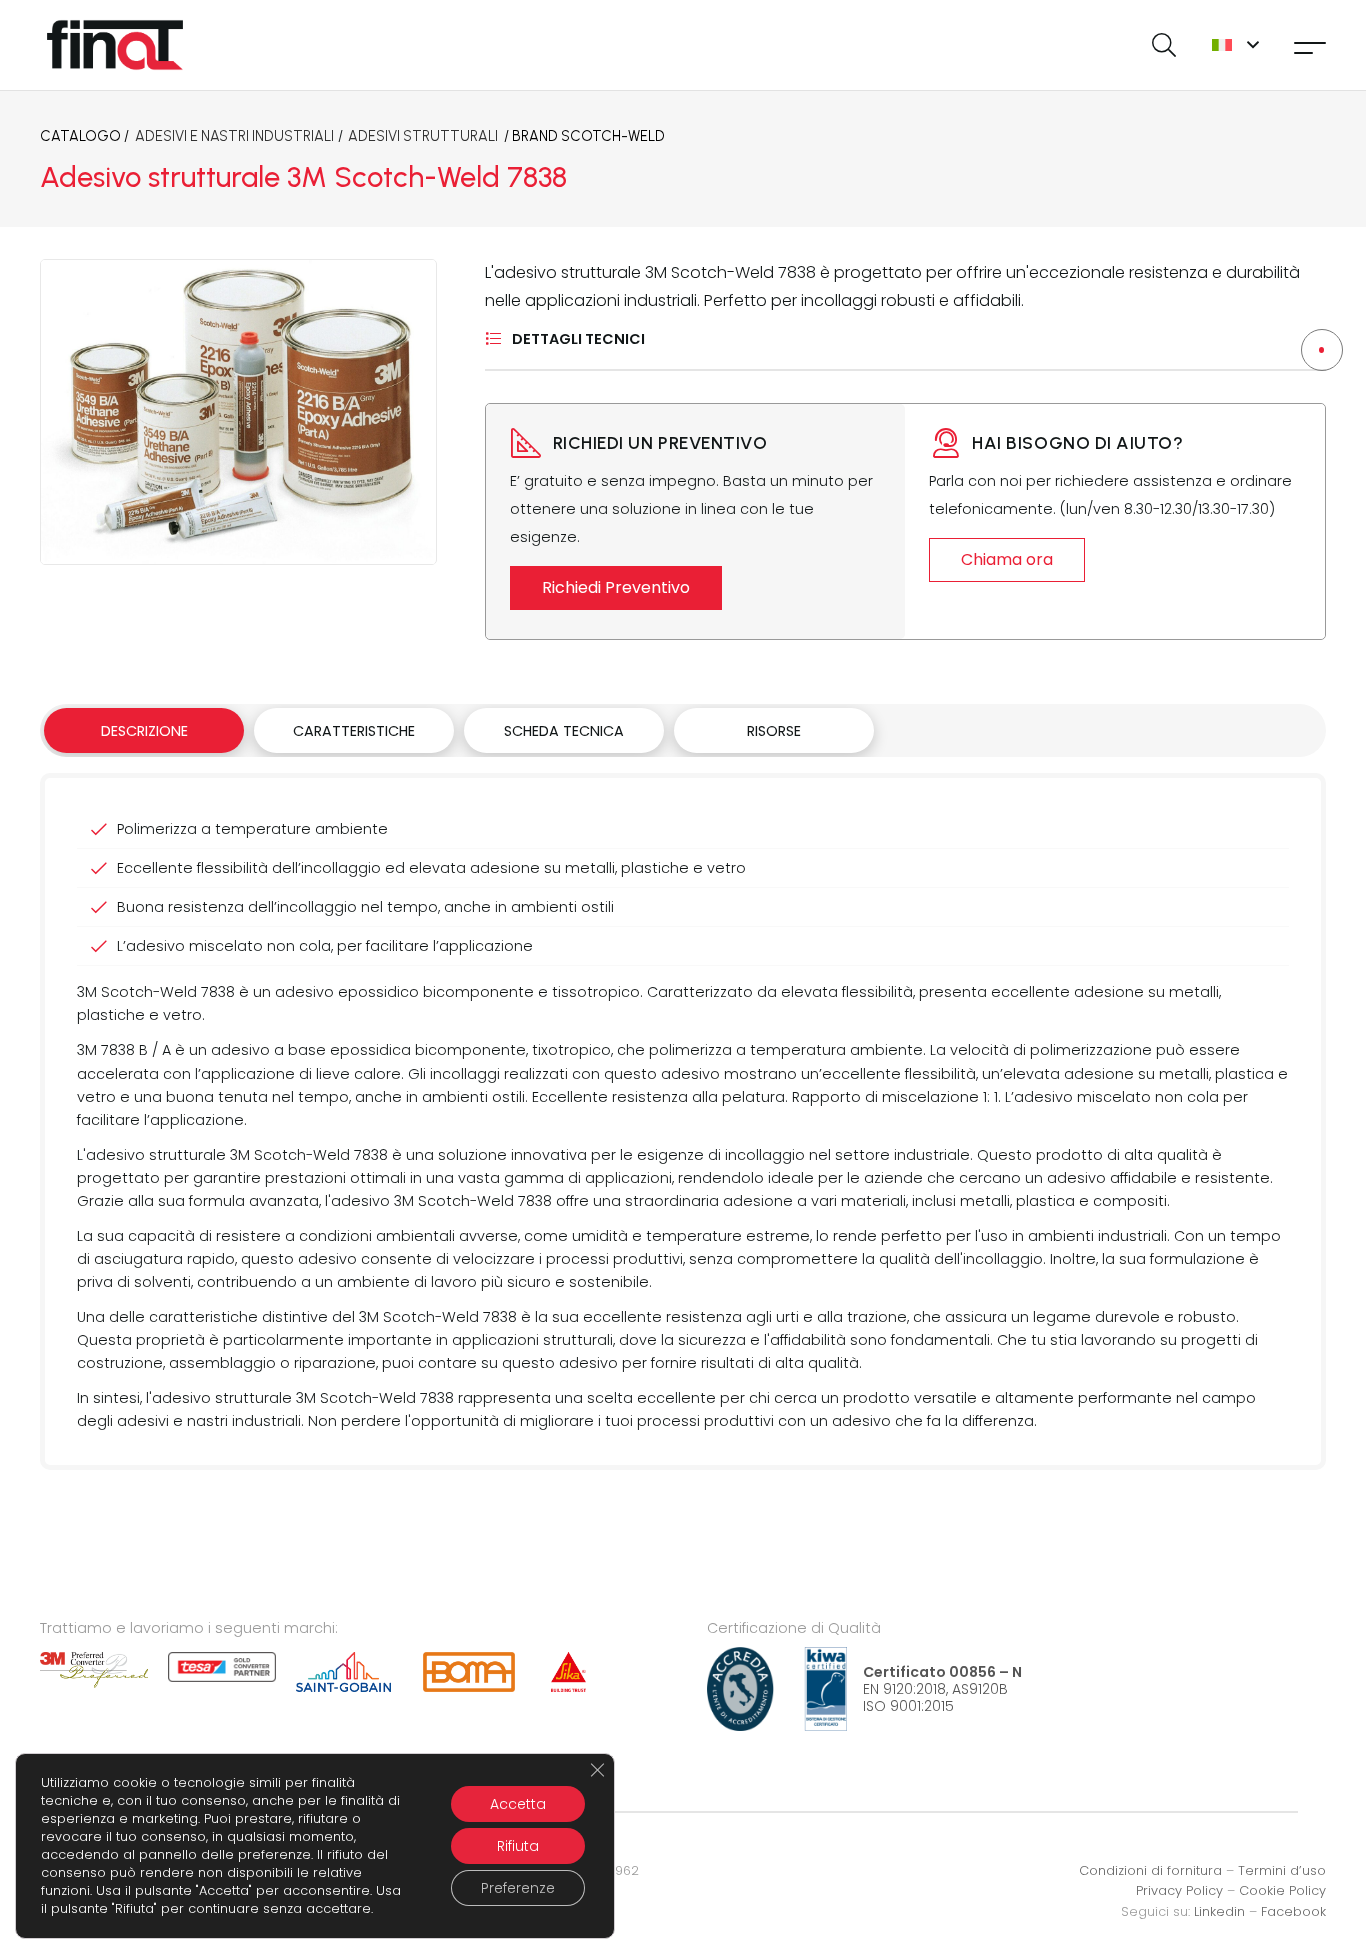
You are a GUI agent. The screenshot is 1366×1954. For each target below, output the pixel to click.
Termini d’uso (1282, 1870)
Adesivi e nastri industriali (234, 136)
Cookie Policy (1282, 1890)
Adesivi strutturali (423, 136)
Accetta (518, 1804)
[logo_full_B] (115, 45)
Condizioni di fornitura (1150, 1870)
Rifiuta (518, 1846)
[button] (1163, 45)
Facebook (1293, 1911)
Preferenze (518, 1888)
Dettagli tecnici (578, 339)
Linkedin (1219, 1911)
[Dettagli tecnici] (499, 339)
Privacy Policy (1179, 1890)
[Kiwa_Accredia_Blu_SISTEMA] (777, 1689)
